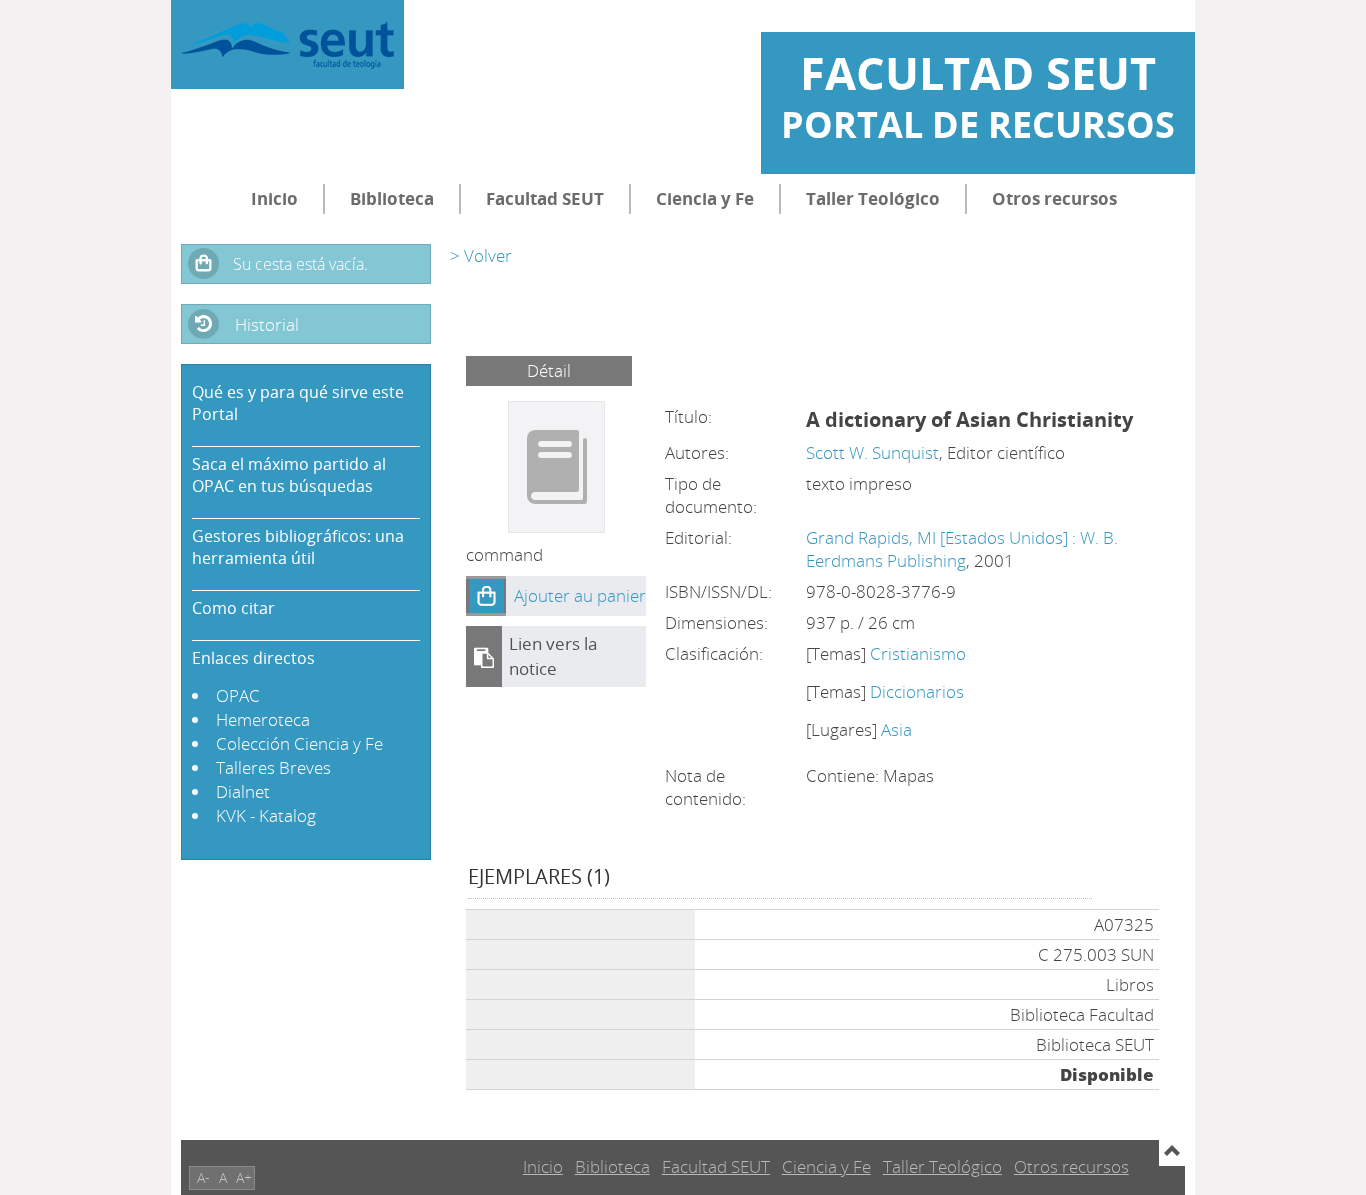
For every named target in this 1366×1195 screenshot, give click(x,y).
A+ (244, 1177)
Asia (896, 729)
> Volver (481, 255)
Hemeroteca (263, 719)
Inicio (274, 198)
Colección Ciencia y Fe (299, 743)
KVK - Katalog (266, 815)
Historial (267, 324)
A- (203, 1177)
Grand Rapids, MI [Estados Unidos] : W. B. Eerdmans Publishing (962, 549)
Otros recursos (1054, 198)
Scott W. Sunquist (872, 452)
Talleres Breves (273, 767)
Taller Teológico (873, 198)
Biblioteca (392, 198)
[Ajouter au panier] (486, 596)
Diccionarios (917, 691)
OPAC (238, 695)
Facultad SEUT (545, 198)
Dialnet (243, 791)
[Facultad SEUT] (287, 44)
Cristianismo (918, 653)
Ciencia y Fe (705, 198)
